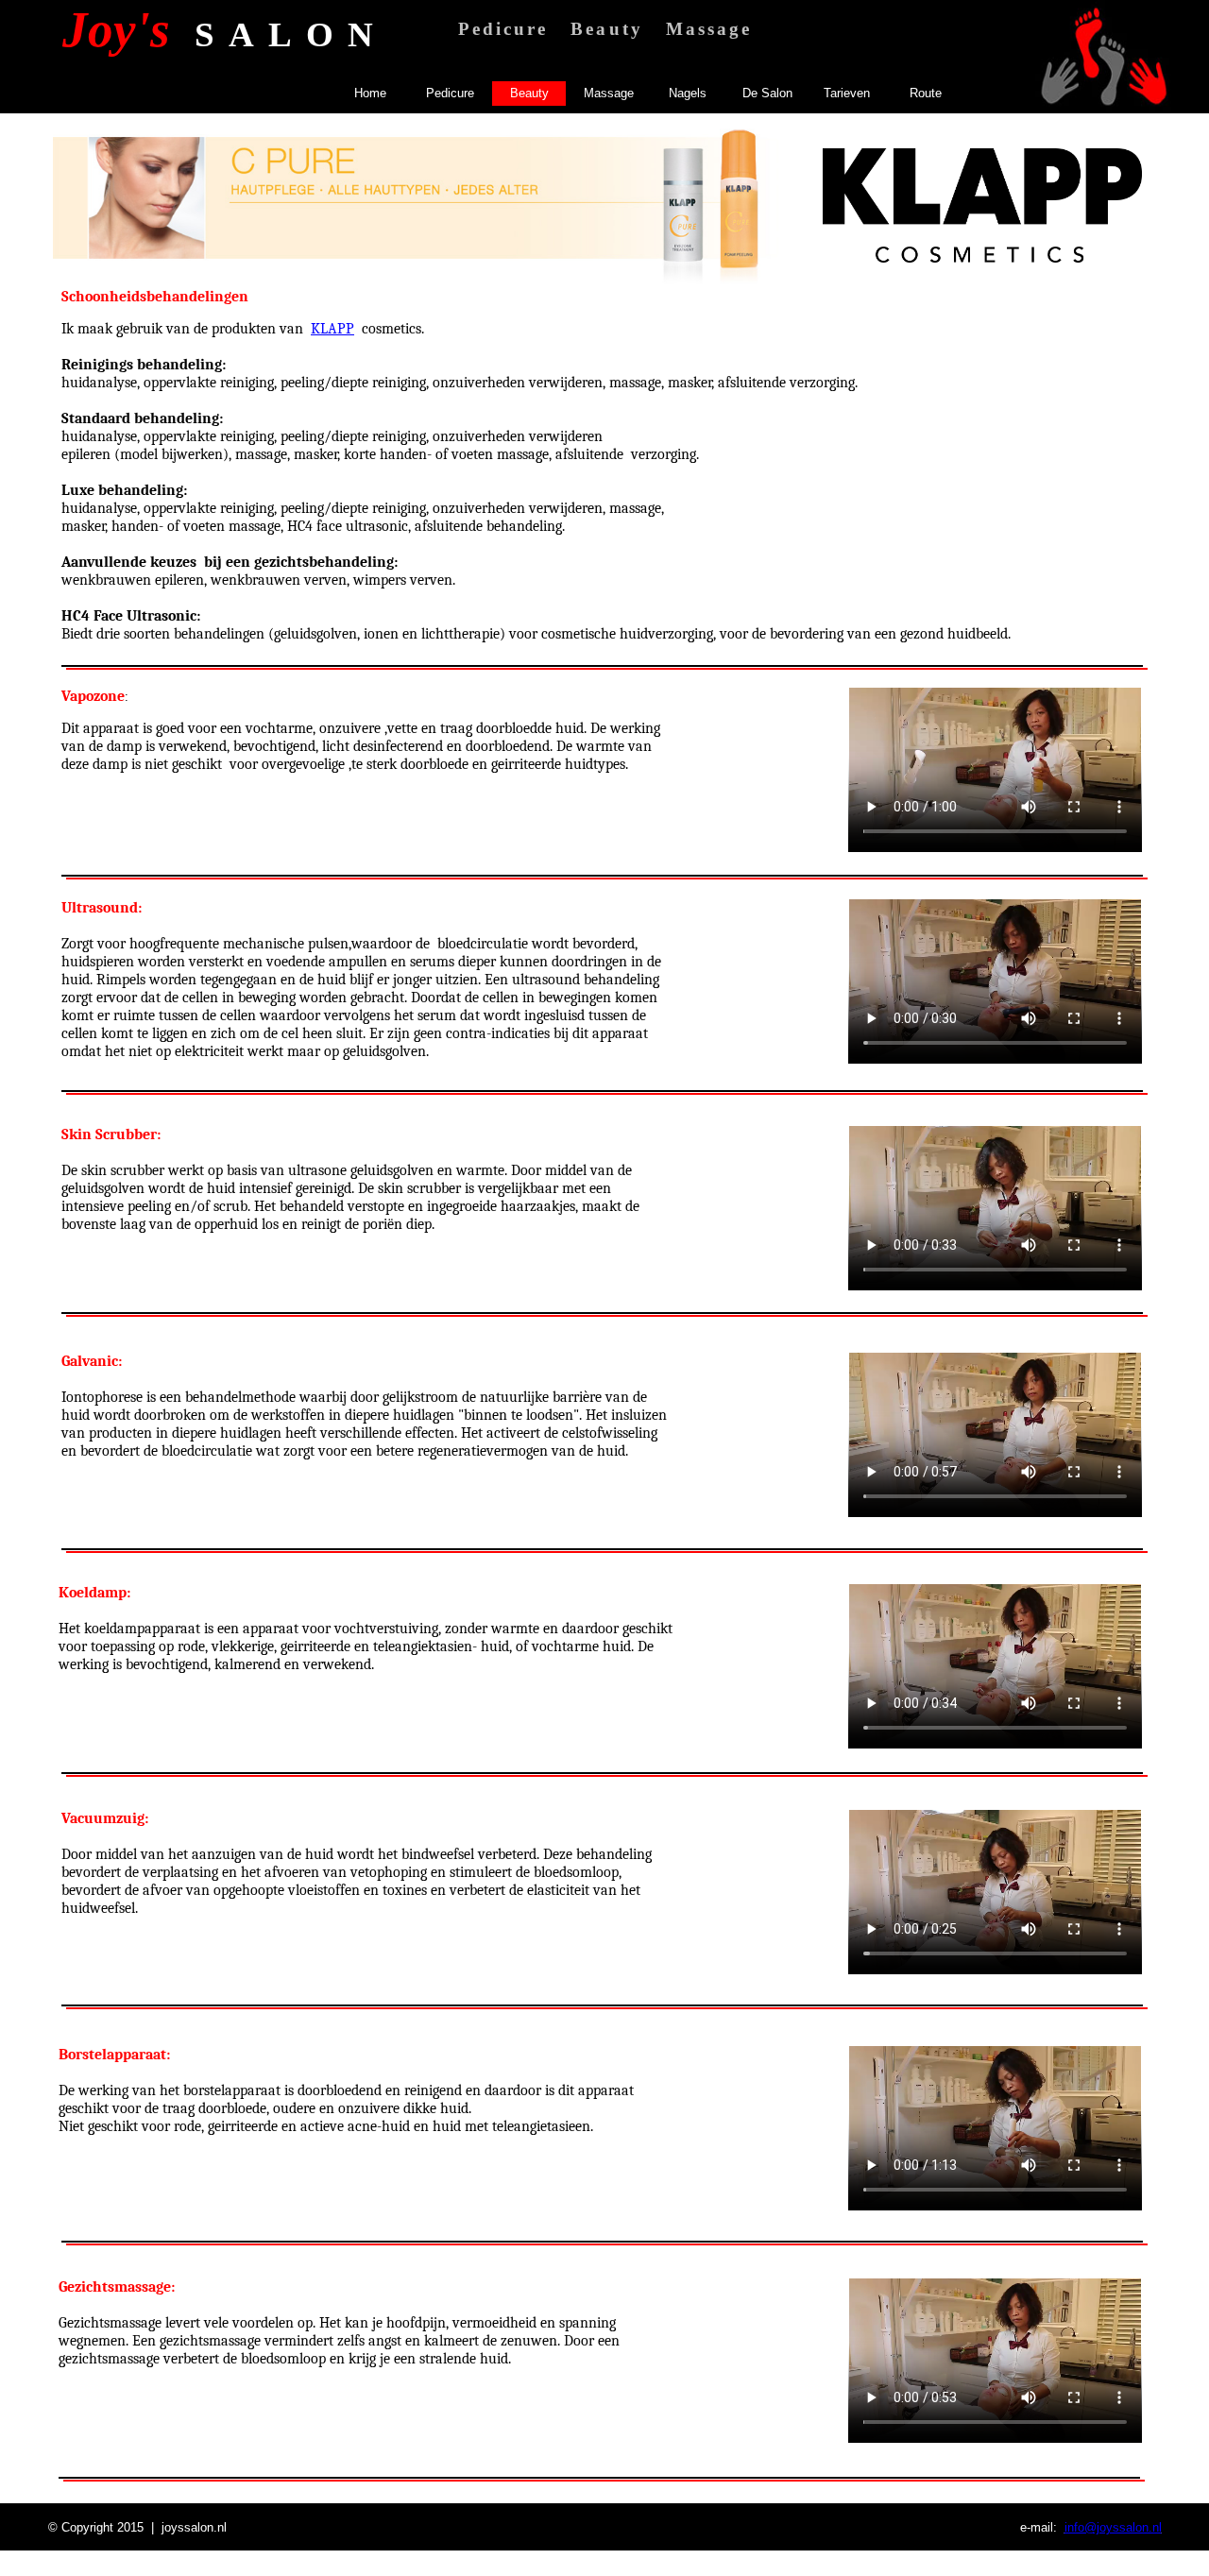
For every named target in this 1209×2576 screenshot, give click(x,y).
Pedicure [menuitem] (450, 93)
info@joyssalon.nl (1113, 2527)
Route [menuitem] (926, 93)
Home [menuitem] (370, 93)
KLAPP (332, 329)
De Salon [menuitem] (767, 93)
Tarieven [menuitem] (847, 93)
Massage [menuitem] (609, 93)
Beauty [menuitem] (529, 93)
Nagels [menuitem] (688, 93)
